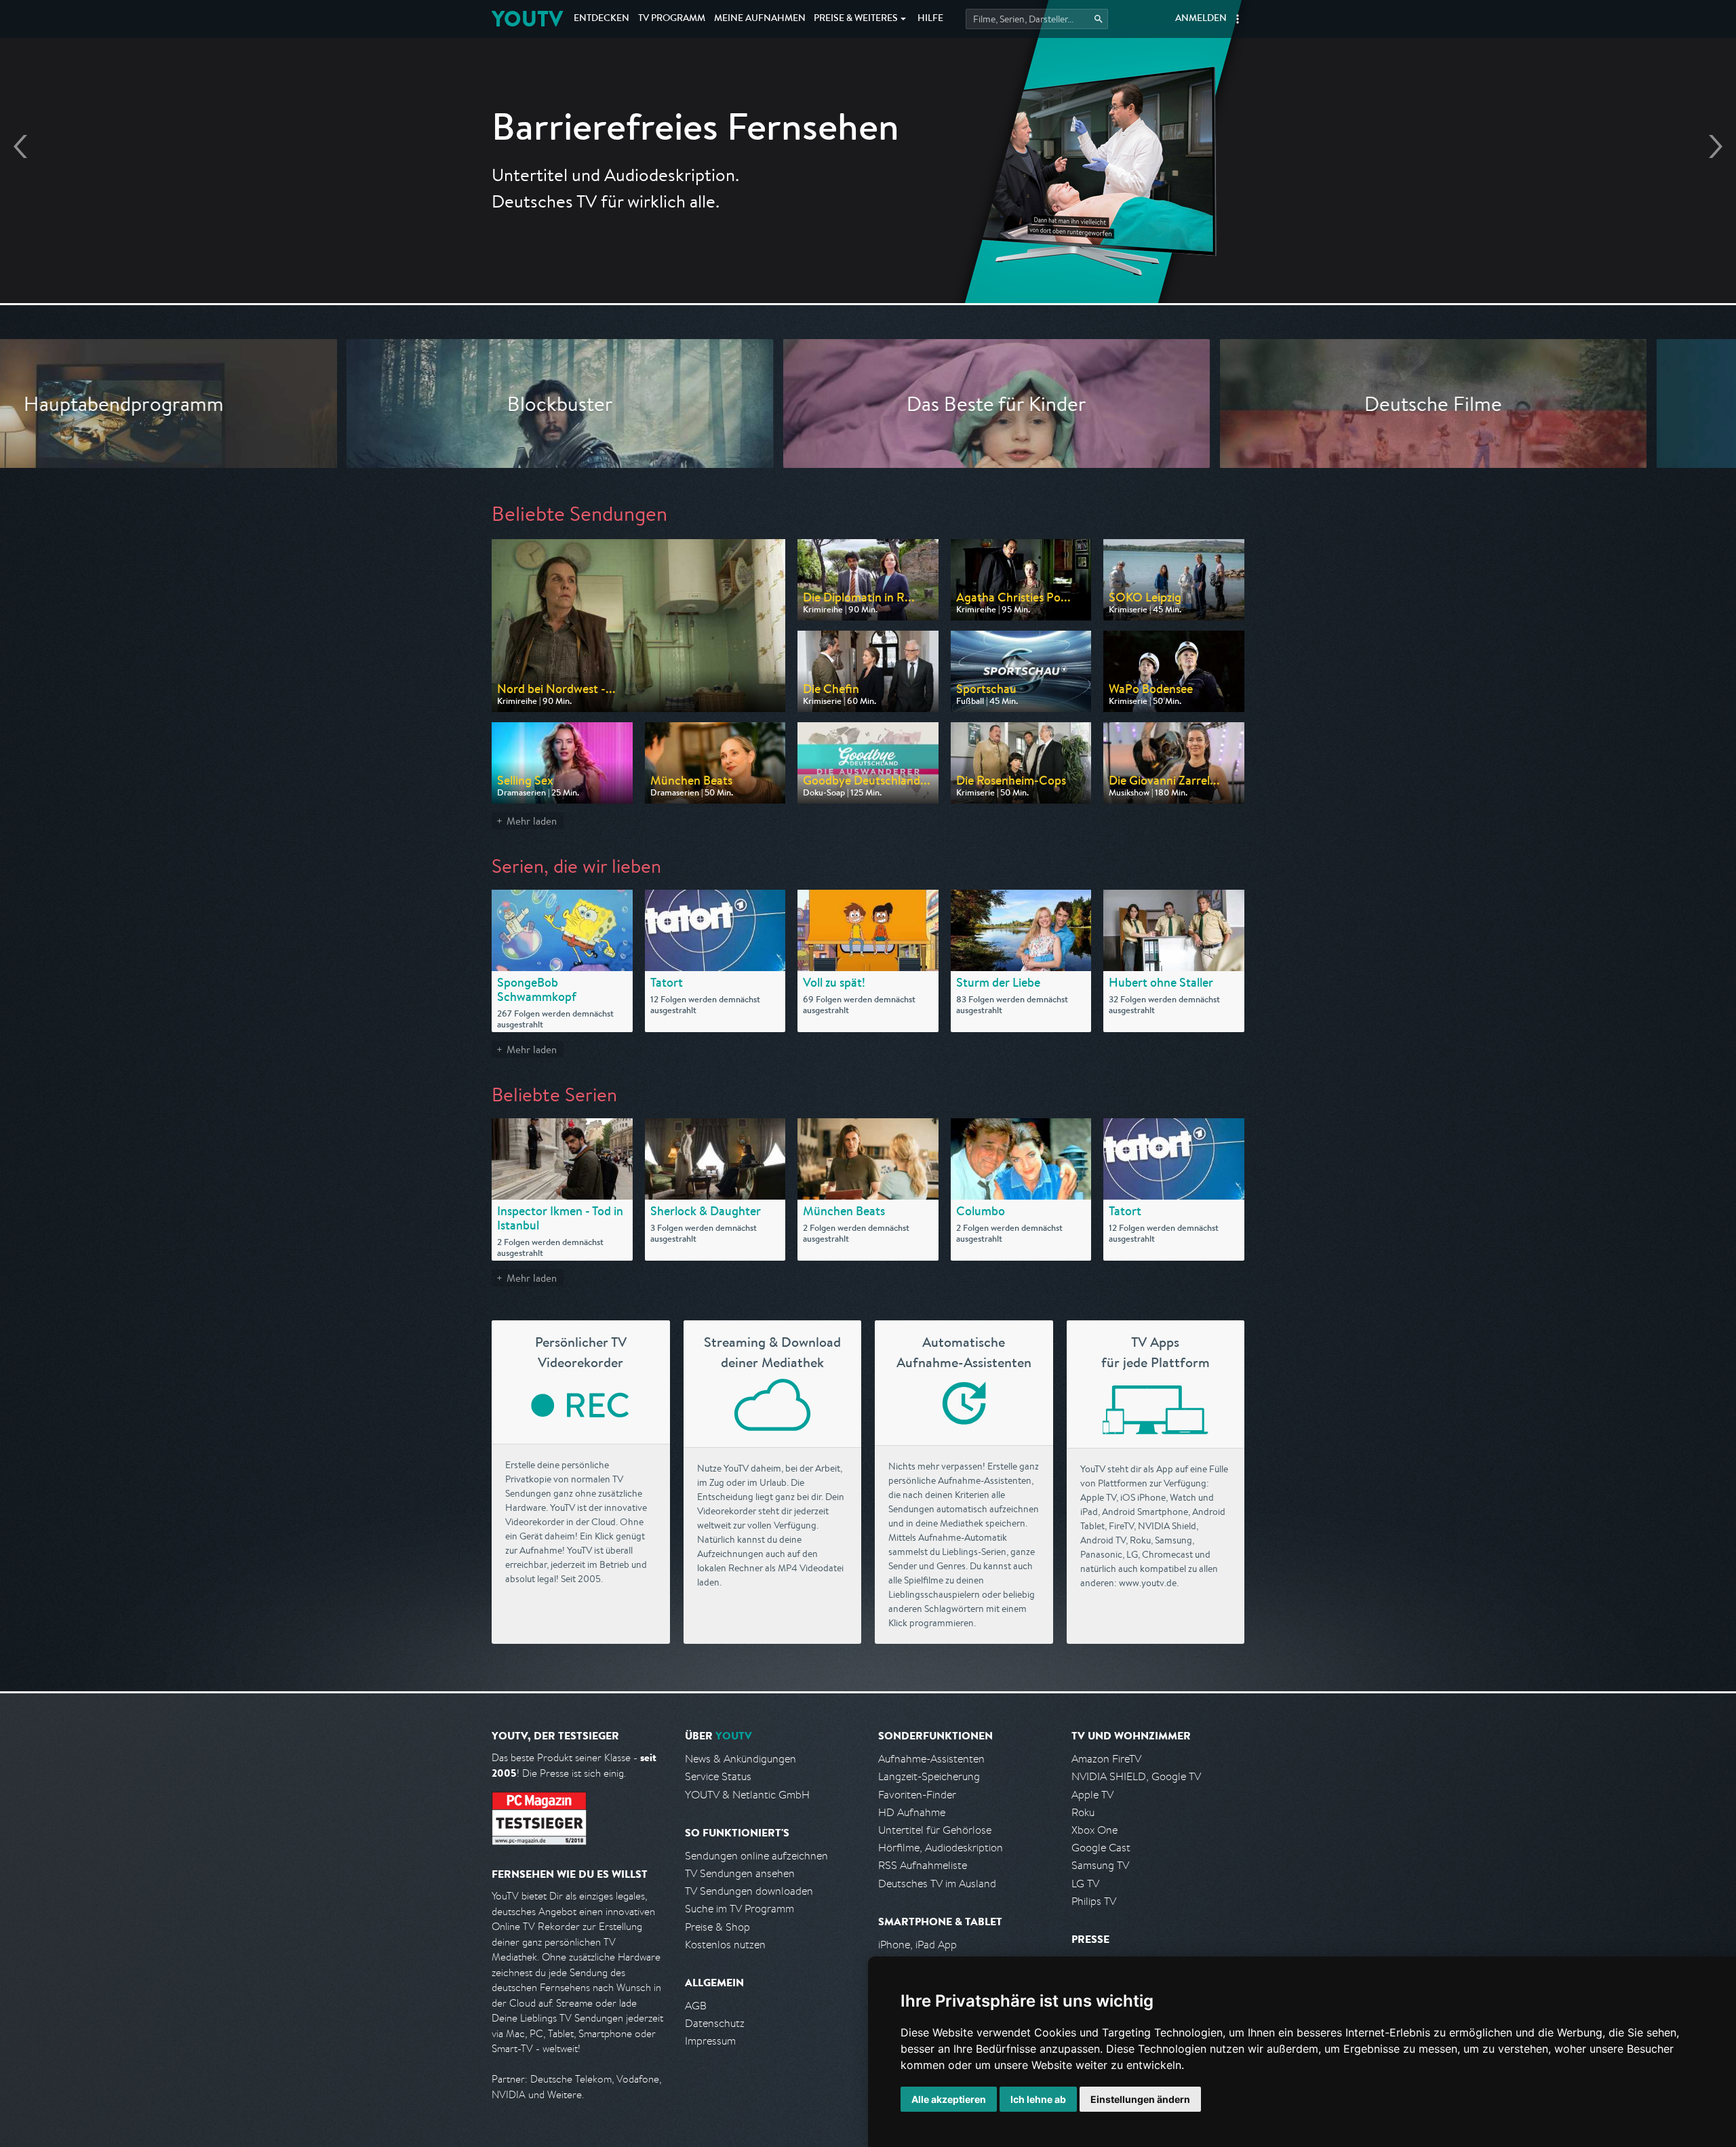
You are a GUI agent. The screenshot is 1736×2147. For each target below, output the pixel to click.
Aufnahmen (760, 19)
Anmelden (1201, 19)
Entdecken (601, 19)
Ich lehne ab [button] (1038, 2099)
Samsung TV (1100, 1865)
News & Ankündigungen (741, 1759)
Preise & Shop (717, 1927)
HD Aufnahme (912, 1812)
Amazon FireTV (1106, 1759)
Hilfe (930, 19)
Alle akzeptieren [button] (949, 2099)
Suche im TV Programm (739, 1909)
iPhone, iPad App (918, 1945)
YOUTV (527, 19)
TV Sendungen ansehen (740, 1873)
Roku (1083, 1812)
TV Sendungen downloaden (749, 1891)
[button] (1238, 19)
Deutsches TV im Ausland (937, 1884)
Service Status (718, 1776)
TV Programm (672, 19)
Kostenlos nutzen (725, 1945)
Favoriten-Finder (917, 1795)
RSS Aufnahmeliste (923, 1865)
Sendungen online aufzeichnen (756, 1856)
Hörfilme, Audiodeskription (941, 1848)
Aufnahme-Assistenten (931, 1759)
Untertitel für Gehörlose (935, 1830)
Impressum (710, 2041)
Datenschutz (715, 2023)
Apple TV (1092, 1795)
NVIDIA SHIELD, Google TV (1136, 1776)
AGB (696, 2006)
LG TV (1085, 1884)
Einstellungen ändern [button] (1140, 2099)
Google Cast (1101, 1848)
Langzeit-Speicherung (929, 1776)
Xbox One (1094, 1830)
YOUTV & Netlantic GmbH (747, 1795)
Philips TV (1094, 1901)
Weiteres (856, 19)
